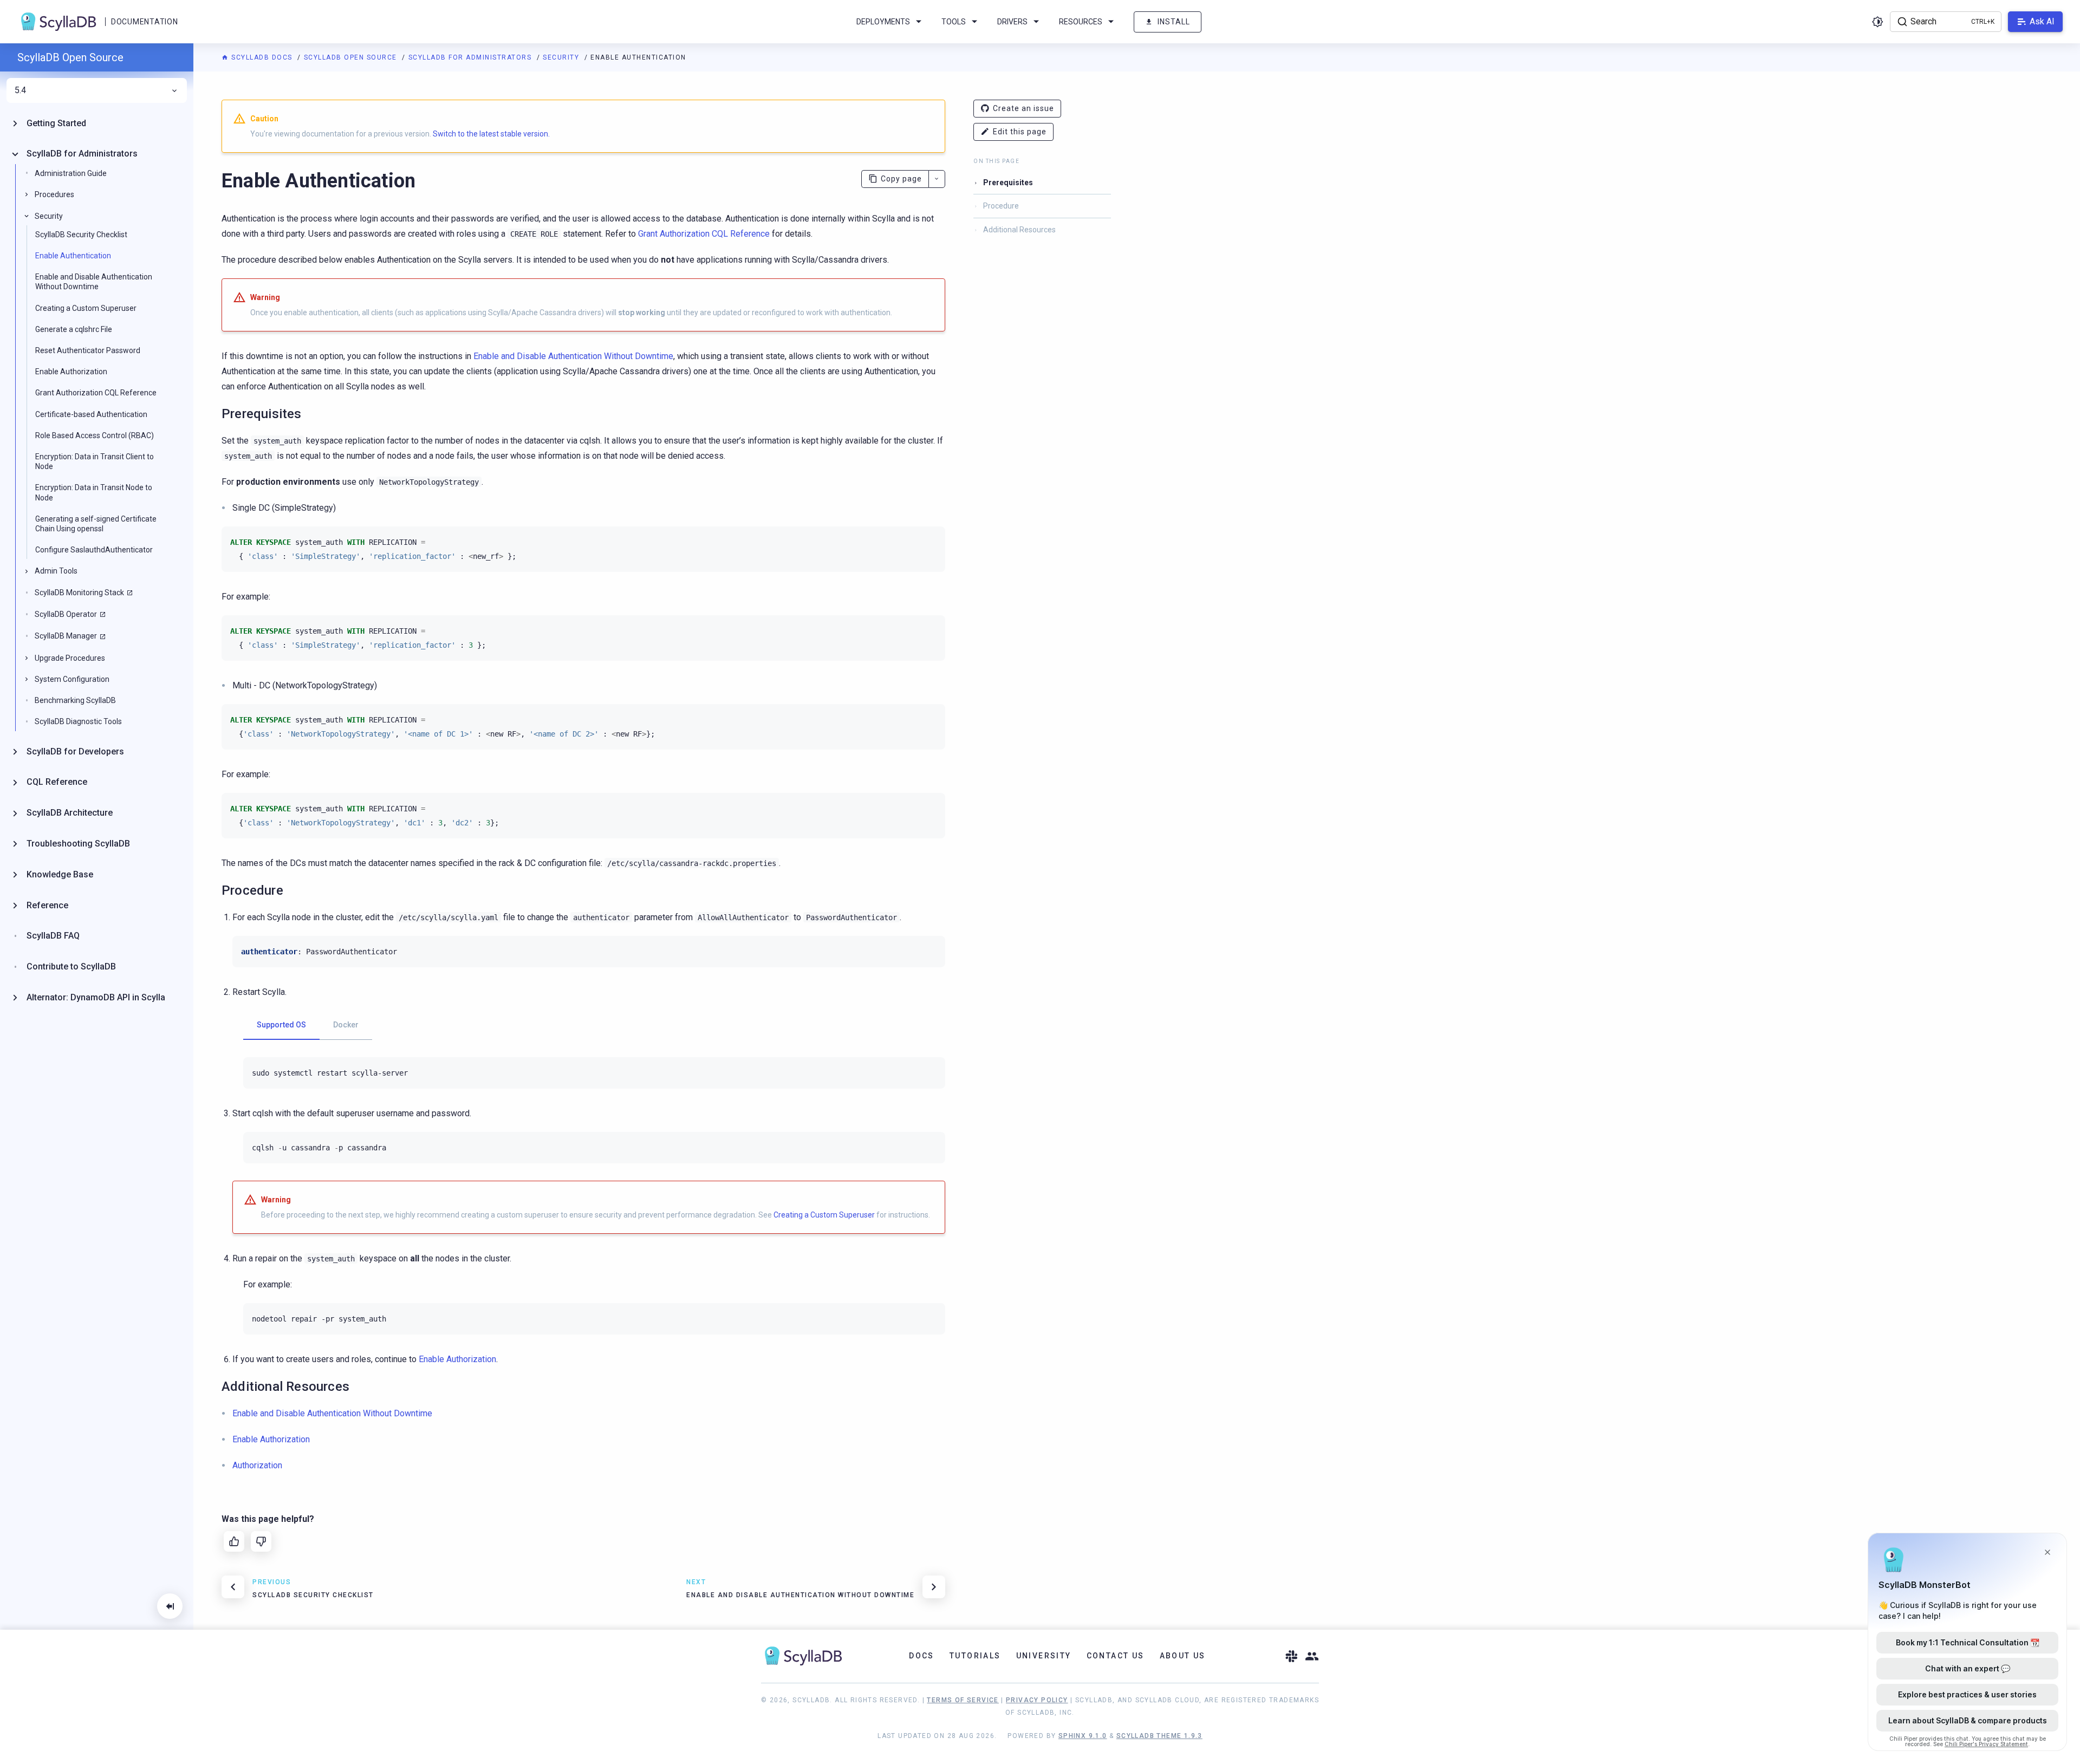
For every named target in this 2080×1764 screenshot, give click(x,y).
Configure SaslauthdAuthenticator (94, 550)
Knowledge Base (60, 874)
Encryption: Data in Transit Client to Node (95, 461)
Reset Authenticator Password (88, 350)
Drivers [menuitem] (1012, 22)
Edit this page (1020, 132)
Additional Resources (1019, 230)
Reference (47, 905)
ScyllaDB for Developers (75, 751)
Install (1174, 22)
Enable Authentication (73, 256)
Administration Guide (71, 174)
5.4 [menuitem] (20, 90)
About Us (1183, 1656)
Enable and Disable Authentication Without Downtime (94, 282)
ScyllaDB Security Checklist (81, 235)
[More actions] (937, 179)
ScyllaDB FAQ (53, 936)
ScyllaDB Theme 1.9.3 (1159, 1736)
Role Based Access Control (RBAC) (95, 435)
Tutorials (975, 1656)
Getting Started (56, 123)
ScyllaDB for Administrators (471, 57)
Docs (922, 1656)
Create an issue (1023, 108)
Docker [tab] (346, 1025)
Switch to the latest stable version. (491, 134)
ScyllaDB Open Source (352, 57)
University (1044, 1656)
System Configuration (72, 679)
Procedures (54, 195)
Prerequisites (1008, 183)
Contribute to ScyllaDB (71, 967)
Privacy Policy (1037, 1700)
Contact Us (1116, 1656)
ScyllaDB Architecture (70, 813)
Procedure (1001, 206)
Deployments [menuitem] (883, 22)
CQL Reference (57, 782)
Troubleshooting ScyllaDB (78, 844)
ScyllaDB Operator (66, 614)
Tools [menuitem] (954, 22)
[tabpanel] (594, 1073)
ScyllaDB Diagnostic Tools (78, 722)
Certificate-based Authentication (91, 414)
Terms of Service (963, 1700)
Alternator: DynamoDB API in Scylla (96, 997)
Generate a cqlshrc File (74, 329)
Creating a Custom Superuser (86, 308)
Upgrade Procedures (70, 658)
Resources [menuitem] (1081, 22)
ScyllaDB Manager (66, 636)
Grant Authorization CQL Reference (96, 393)
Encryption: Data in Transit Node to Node (94, 493)
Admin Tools (56, 571)
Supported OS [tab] (281, 1025)
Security (562, 57)
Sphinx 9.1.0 (1083, 1736)
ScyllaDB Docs (262, 57)
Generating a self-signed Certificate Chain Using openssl (96, 524)
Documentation (144, 22)
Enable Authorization (71, 372)
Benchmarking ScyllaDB (75, 701)
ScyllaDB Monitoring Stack (79, 593)
